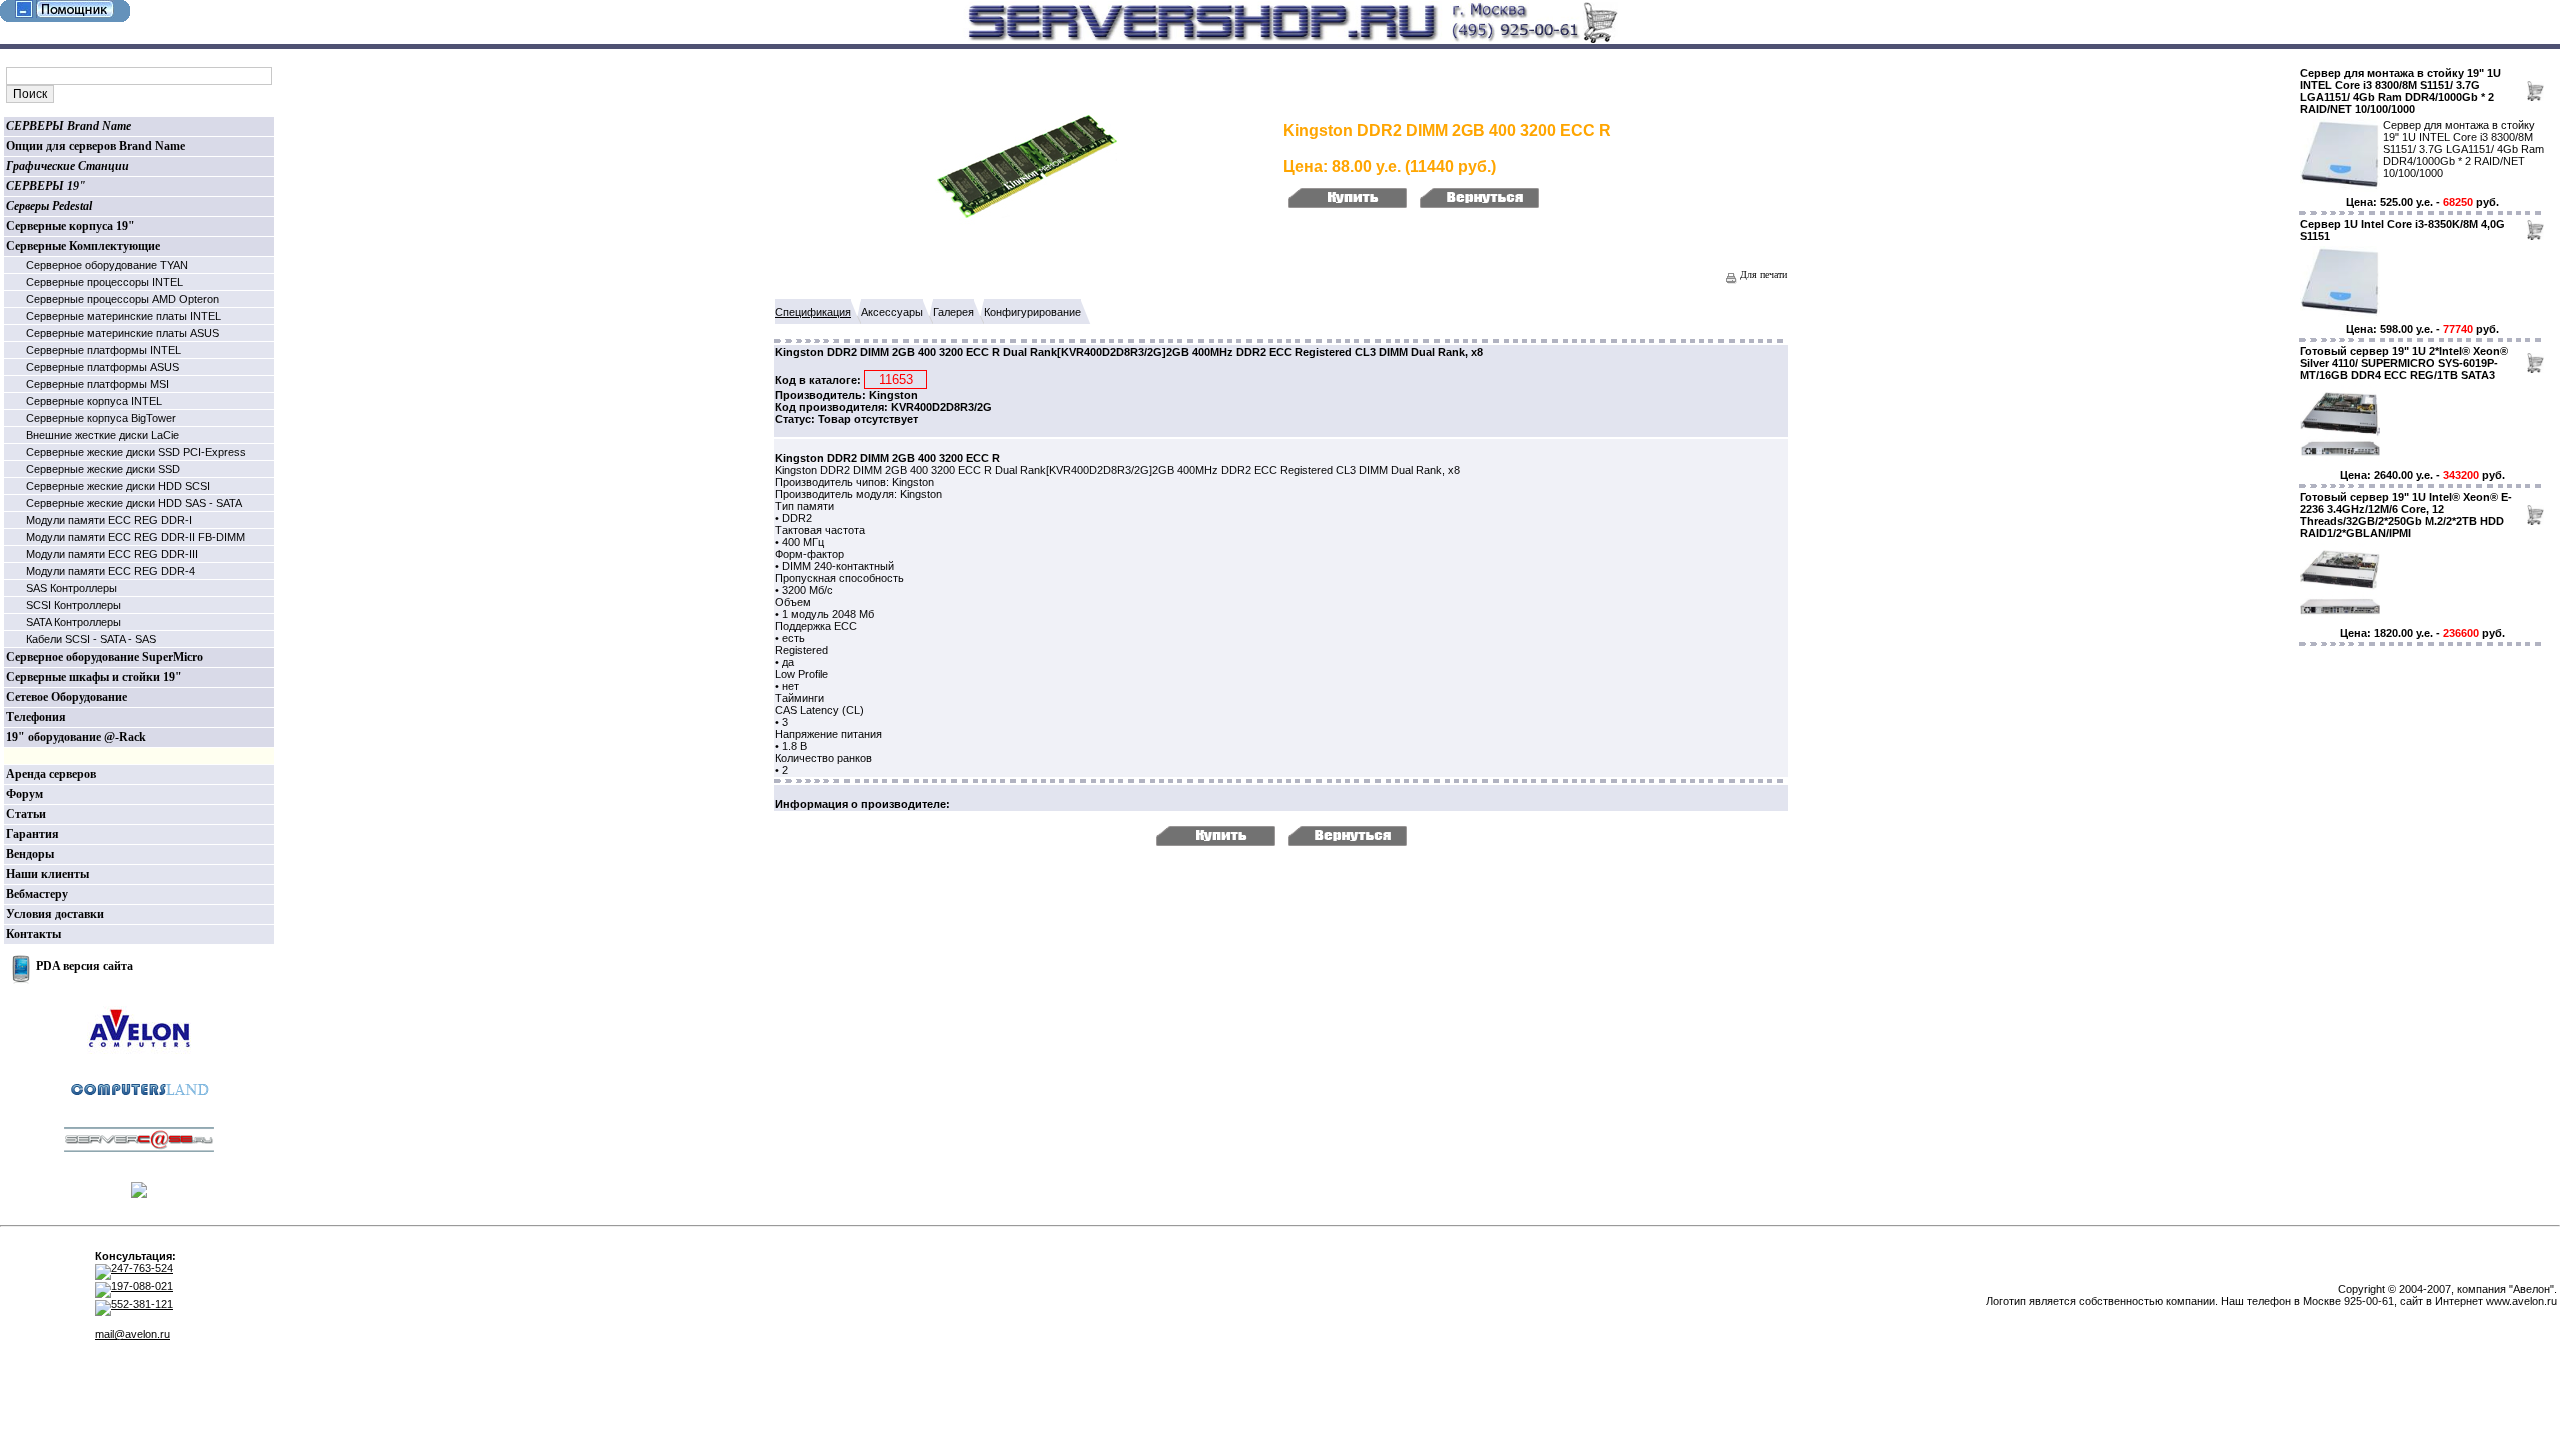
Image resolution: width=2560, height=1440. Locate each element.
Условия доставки (55, 914)
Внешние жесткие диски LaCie (102, 435)
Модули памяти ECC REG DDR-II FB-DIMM (135, 537)
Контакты (33, 934)
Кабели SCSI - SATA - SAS (91, 639)
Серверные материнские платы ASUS (122, 333)
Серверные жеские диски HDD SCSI (118, 486)
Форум (24, 794)
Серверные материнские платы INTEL (123, 316)
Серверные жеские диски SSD (103, 469)
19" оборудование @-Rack (76, 737)
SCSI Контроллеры (73, 605)
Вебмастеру (37, 894)
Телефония (36, 717)
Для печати (1762, 274)
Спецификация (813, 312)
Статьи (26, 814)
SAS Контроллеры (71, 588)
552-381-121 (142, 1304)
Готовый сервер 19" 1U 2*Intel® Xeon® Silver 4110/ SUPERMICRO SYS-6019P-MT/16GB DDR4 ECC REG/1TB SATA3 (2404, 363)
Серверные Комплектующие (83, 246)
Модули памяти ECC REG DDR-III (112, 554)
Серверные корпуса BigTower (101, 418)
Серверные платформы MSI (97, 384)
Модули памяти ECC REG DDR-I (109, 520)
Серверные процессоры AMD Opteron (122, 299)
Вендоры (30, 854)
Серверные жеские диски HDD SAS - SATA (134, 503)
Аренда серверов (51, 774)
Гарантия (32, 834)
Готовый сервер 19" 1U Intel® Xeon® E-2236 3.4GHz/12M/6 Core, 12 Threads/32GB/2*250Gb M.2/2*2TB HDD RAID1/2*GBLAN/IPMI (2406, 515)
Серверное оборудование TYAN (107, 265)
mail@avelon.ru (132, 1334)
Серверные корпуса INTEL (94, 401)
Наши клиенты (47, 874)
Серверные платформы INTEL (103, 350)
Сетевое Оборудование (66, 697)
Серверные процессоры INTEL (104, 282)
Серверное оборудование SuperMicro (104, 657)
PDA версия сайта (84, 966)
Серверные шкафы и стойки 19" (94, 677)
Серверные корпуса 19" (70, 226)
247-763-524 (142, 1268)
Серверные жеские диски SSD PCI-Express (136, 452)
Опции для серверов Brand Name (95, 146)
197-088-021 (142, 1286)
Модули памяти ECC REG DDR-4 (110, 571)
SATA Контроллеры (73, 622)
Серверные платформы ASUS (102, 367)
